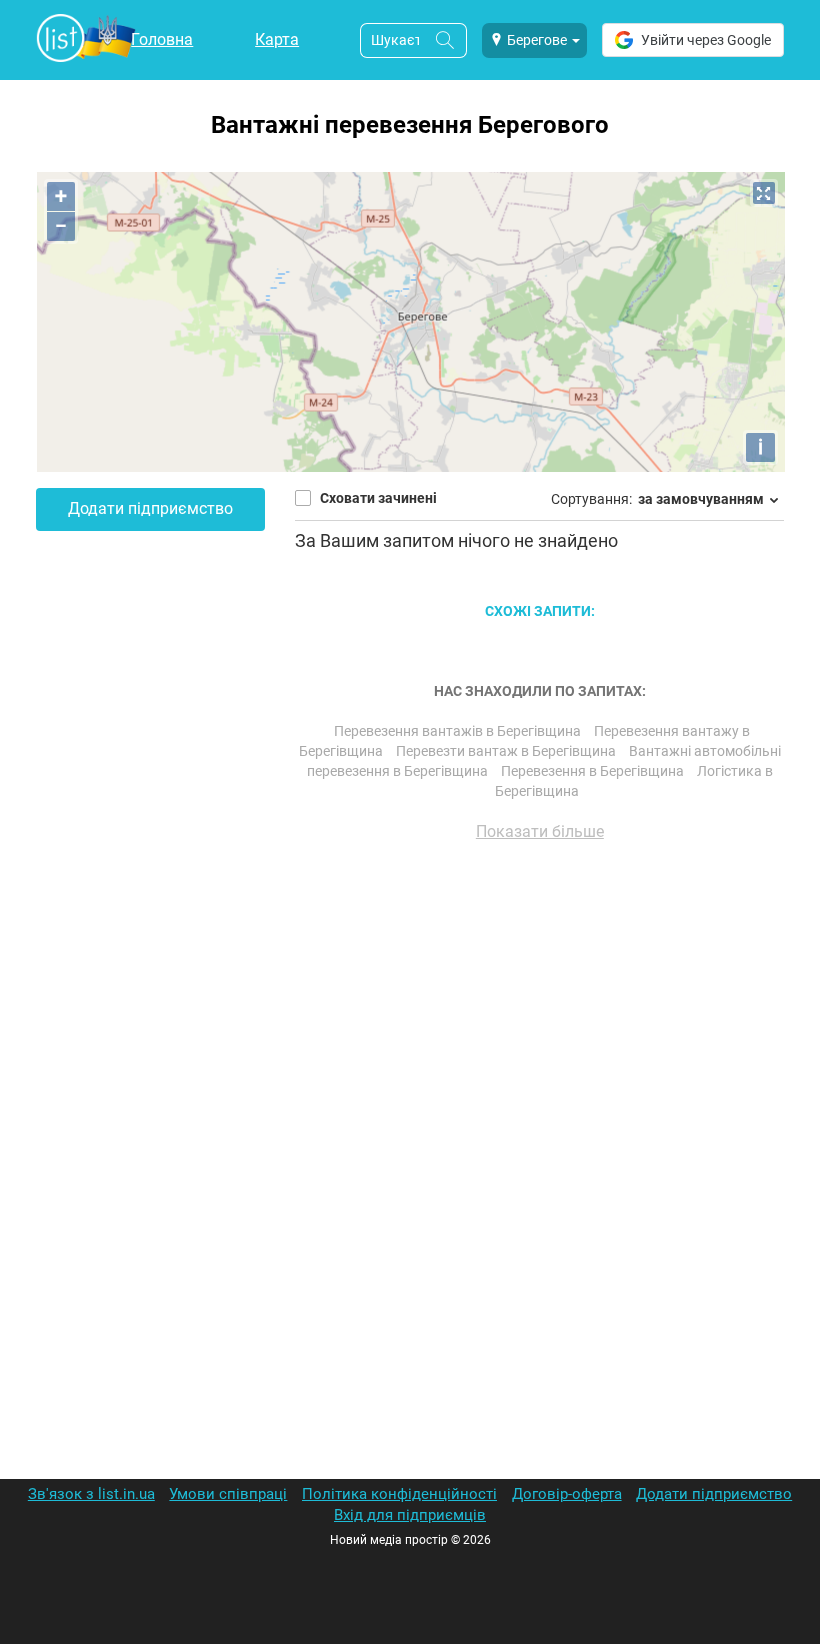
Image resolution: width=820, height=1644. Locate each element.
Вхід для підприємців (410, 1515)
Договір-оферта (567, 1494)
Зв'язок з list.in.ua (91, 1494)
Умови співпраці (228, 1494)
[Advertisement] (539, 1084)
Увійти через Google (706, 40)
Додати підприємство (150, 508)
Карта (277, 39)
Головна (162, 39)
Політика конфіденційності (399, 1494)
